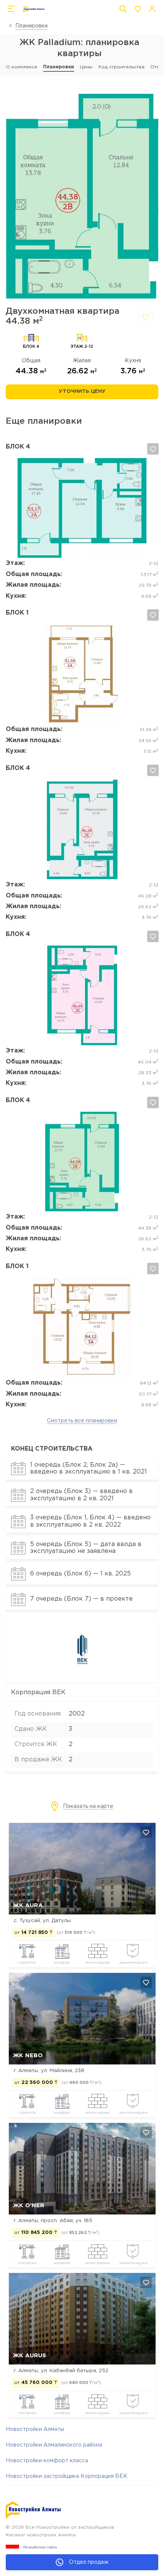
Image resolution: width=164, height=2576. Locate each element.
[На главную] (34, 9)
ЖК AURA (28, 1905)
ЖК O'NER (29, 2206)
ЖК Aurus (30, 2356)
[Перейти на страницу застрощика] (82, 1676)
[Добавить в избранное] (145, 317)
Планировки (31, 26)
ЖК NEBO (28, 2055)
